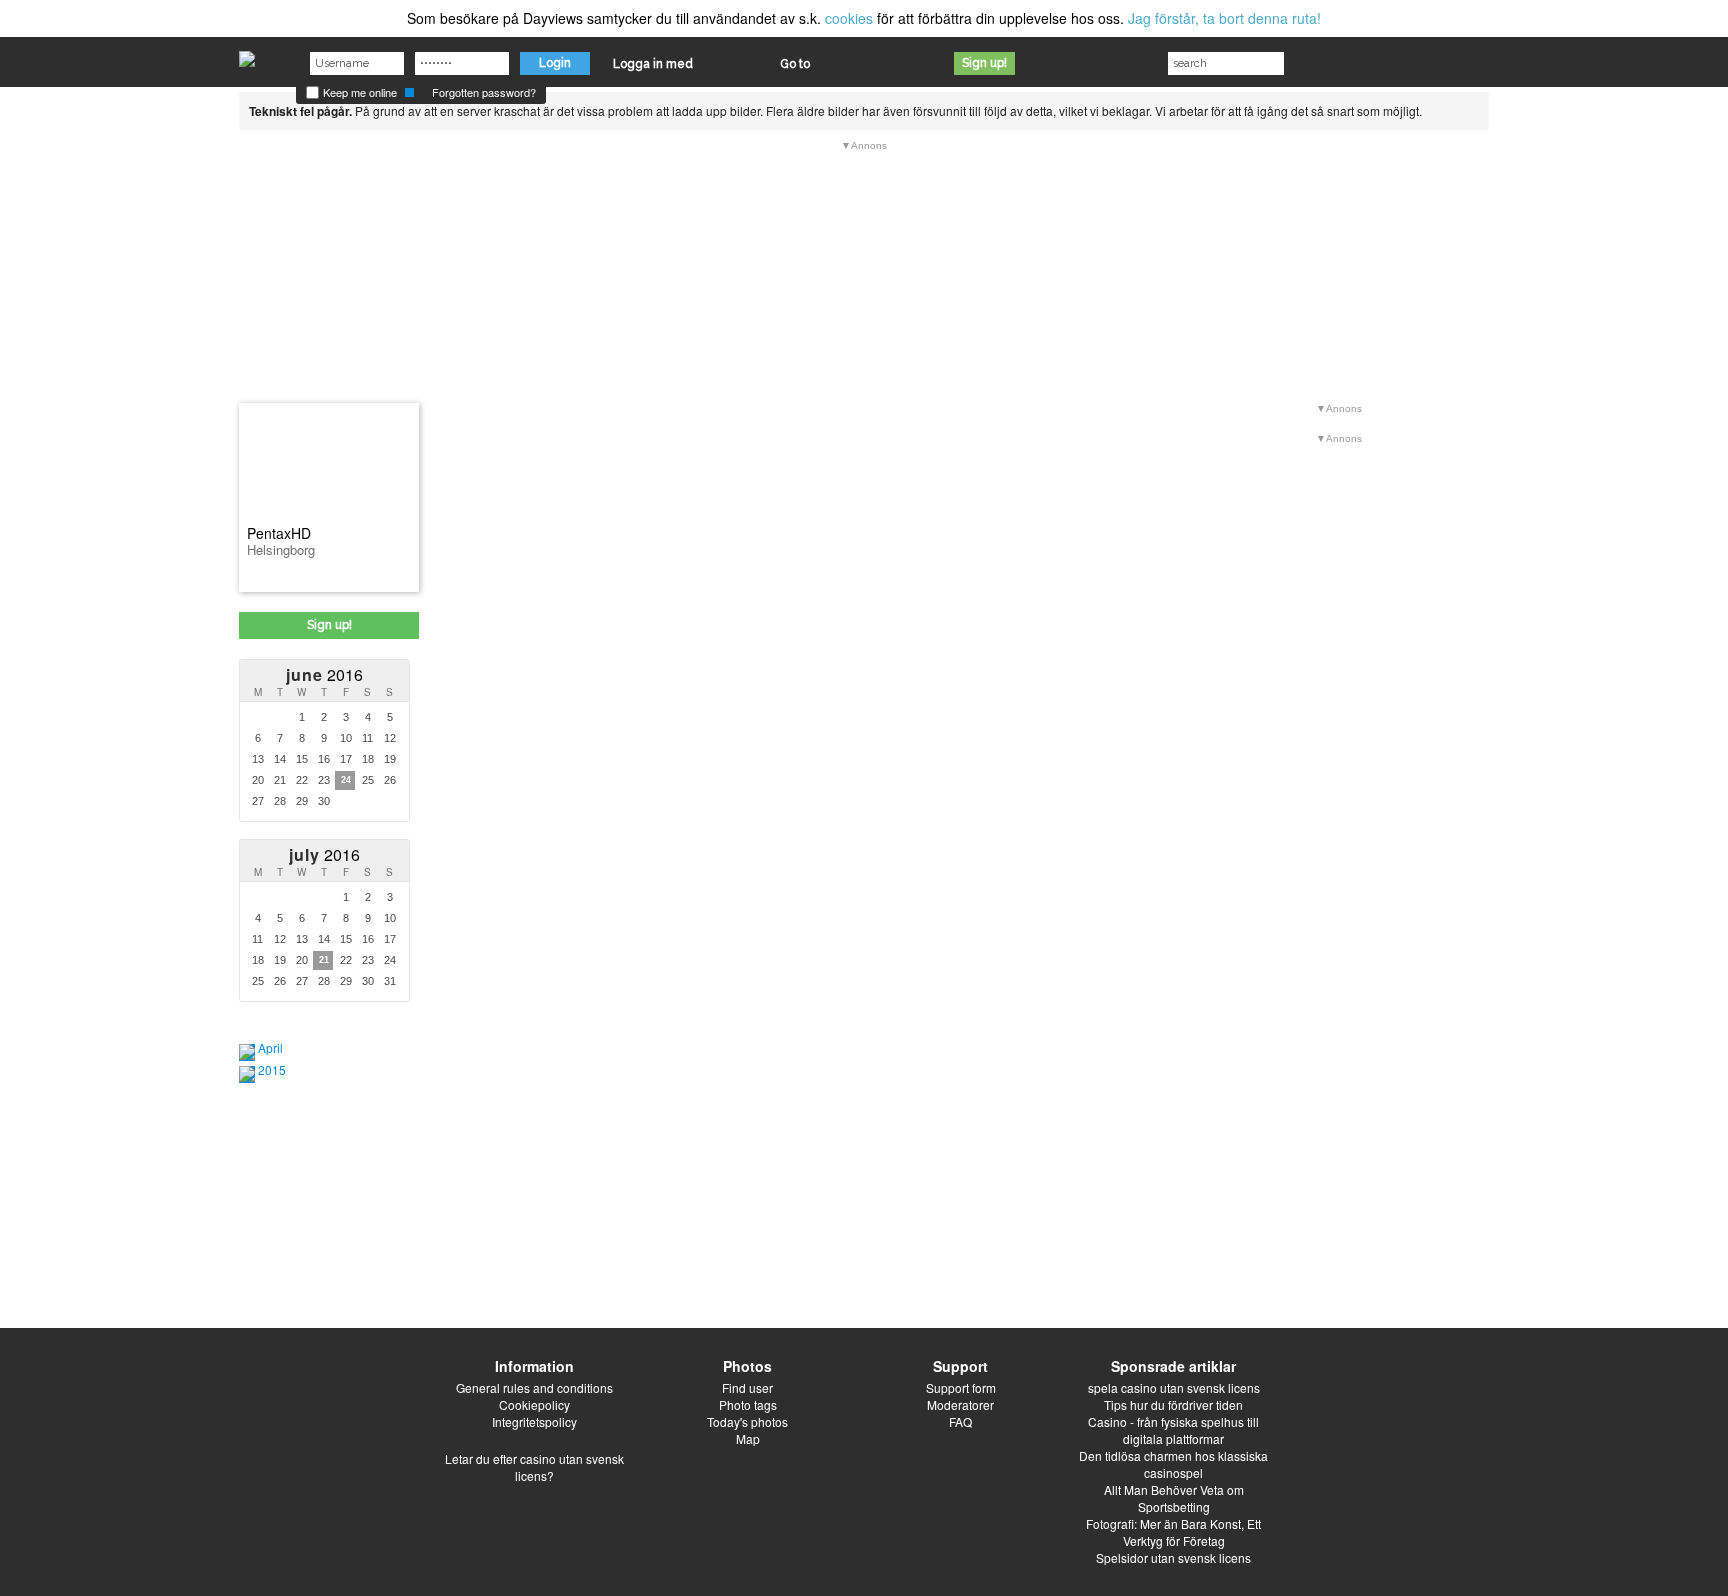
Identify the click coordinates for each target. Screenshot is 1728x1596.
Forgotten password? (484, 92)
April (270, 1047)
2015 (272, 1069)
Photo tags (748, 1404)
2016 (324, 674)
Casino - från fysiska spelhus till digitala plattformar (1173, 1430)
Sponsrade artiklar (1173, 1366)
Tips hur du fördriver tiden (1173, 1404)
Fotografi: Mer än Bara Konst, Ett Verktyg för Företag (1173, 1532)
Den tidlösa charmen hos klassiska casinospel (1173, 1464)
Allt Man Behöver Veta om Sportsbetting (1174, 1498)
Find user (747, 1387)
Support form (961, 1387)
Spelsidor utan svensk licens (1173, 1557)
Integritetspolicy (534, 1421)
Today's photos (747, 1421)
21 (324, 960)
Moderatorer (960, 1404)
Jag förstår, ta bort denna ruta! (1224, 18)
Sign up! (984, 63)
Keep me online (358, 92)
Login (555, 63)
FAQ (960, 1421)
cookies (849, 18)
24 (346, 780)
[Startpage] (247, 54)
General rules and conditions (534, 1387)
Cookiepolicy (534, 1404)
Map (748, 1438)
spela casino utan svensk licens (1174, 1387)
